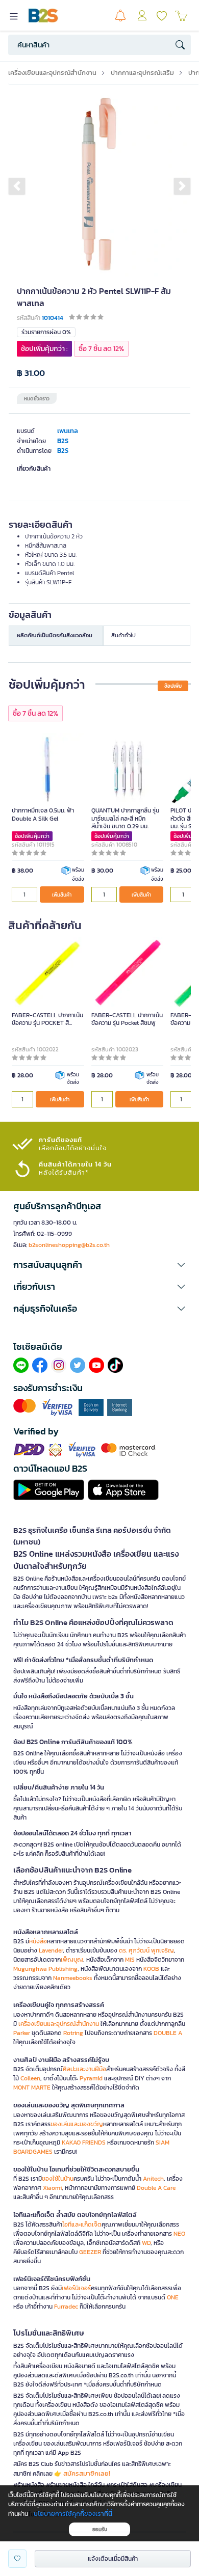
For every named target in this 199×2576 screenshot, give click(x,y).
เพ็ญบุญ (72, 1960)
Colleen (30, 2078)
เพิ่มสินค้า (62, 895)
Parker (22, 2033)
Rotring (73, 2033)
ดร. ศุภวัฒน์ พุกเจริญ (146, 1950)
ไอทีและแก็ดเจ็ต (82, 2225)
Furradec (66, 2307)
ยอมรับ (100, 2529)
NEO (179, 2234)
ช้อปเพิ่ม (173, 686)
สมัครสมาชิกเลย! (87, 2473)
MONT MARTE (32, 2087)
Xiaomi (52, 2188)
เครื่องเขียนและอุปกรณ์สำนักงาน (52, 73)
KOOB (151, 1969)
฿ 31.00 (31, 373)
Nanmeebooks (73, 1978)
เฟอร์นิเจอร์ (76, 2288)
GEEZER (90, 2252)
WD (146, 2243)
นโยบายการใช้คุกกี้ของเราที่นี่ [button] (73, 2514)
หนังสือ (38, 1941)
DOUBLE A (168, 2033)
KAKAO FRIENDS (84, 2143)
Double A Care (156, 2188)
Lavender (51, 1950)
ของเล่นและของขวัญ (77, 2124)
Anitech (153, 2179)
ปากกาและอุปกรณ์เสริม (142, 73)
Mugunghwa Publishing (45, 1969)
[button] (17, 186)
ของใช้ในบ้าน (58, 2179)
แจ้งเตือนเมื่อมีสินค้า (113, 2559)
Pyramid (91, 2078)
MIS (130, 1960)
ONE (173, 2297)
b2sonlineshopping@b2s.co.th (69, 1245)
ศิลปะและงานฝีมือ (84, 2069)
